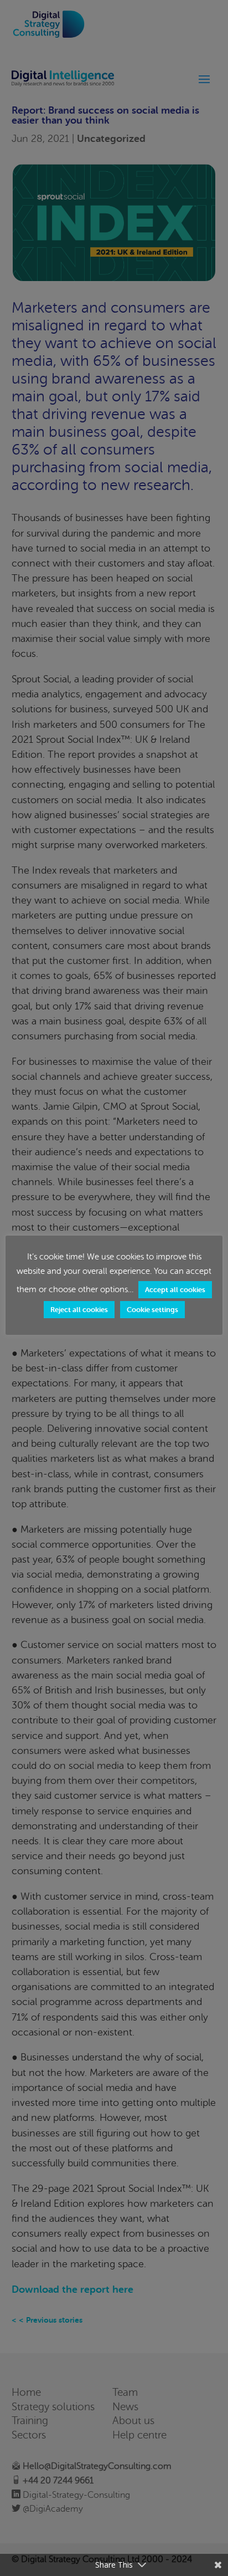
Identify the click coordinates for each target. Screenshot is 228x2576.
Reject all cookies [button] (79, 1310)
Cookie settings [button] (152, 1310)
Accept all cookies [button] (175, 1290)
